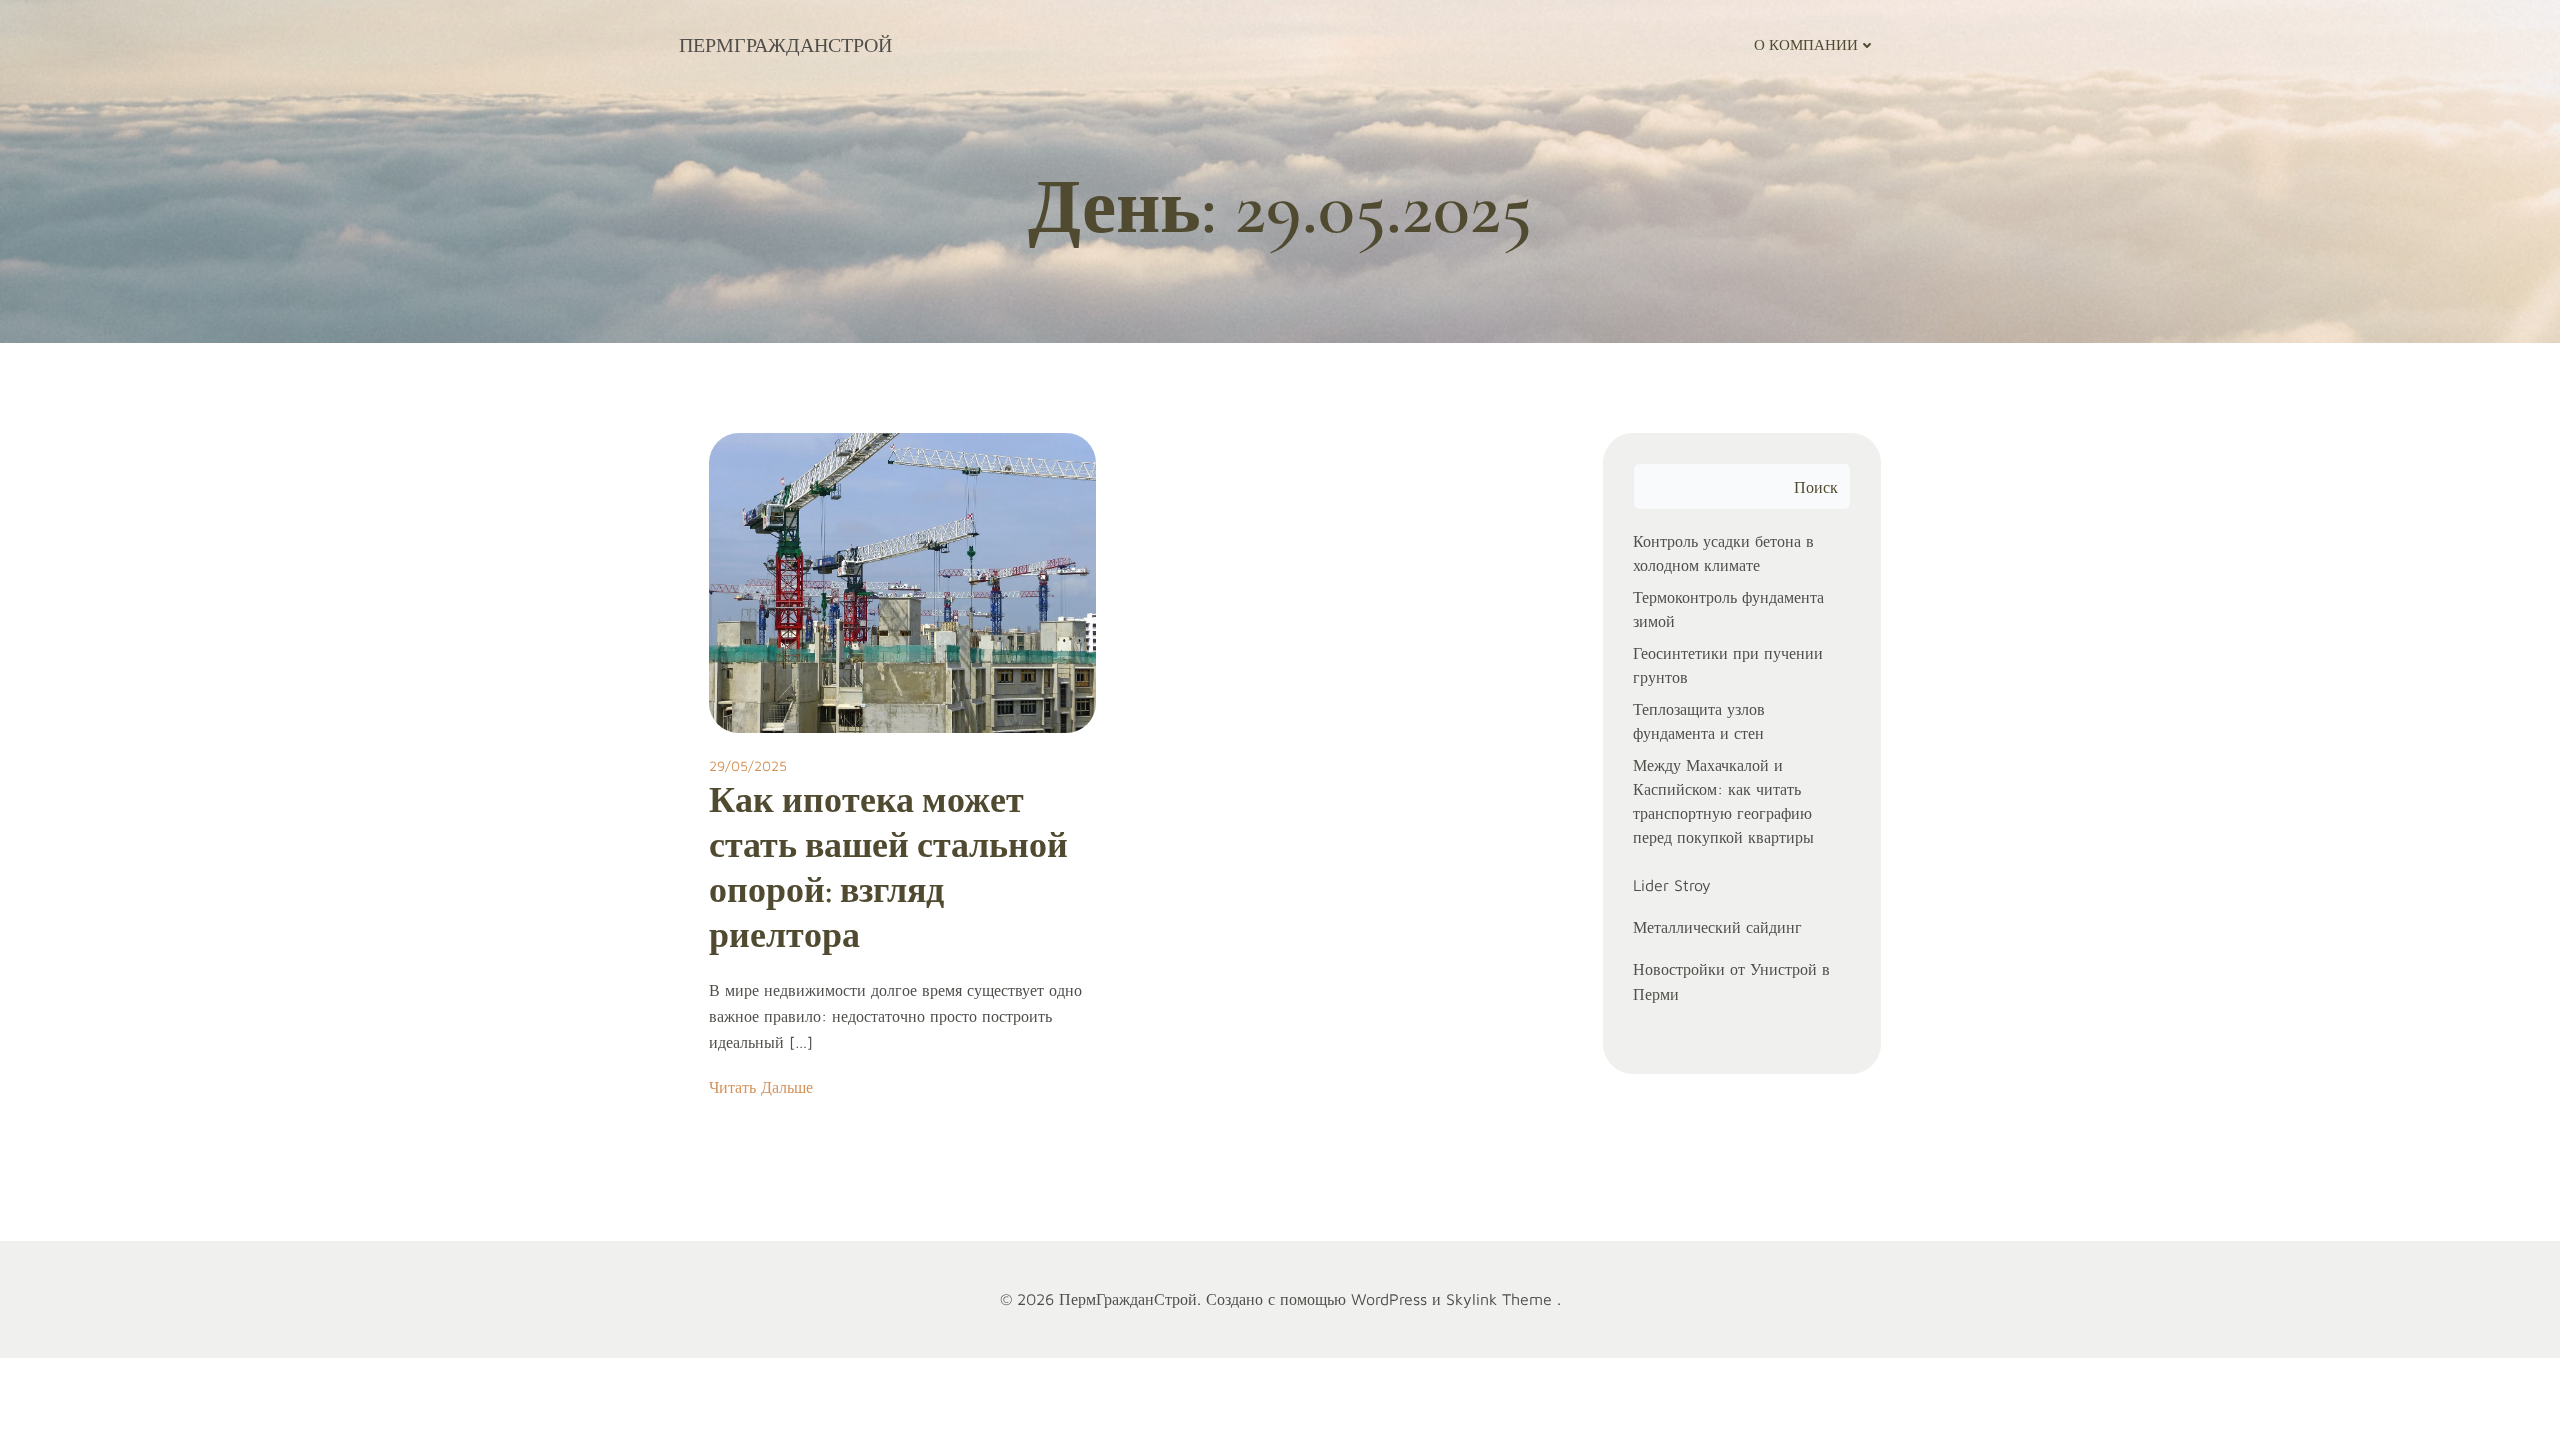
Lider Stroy (1672, 885)
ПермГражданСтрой (785, 44)
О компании (1806, 44)
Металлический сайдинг (1717, 927)
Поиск (1816, 487)
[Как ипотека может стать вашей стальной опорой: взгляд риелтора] (902, 581)
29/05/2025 (748, 765)
